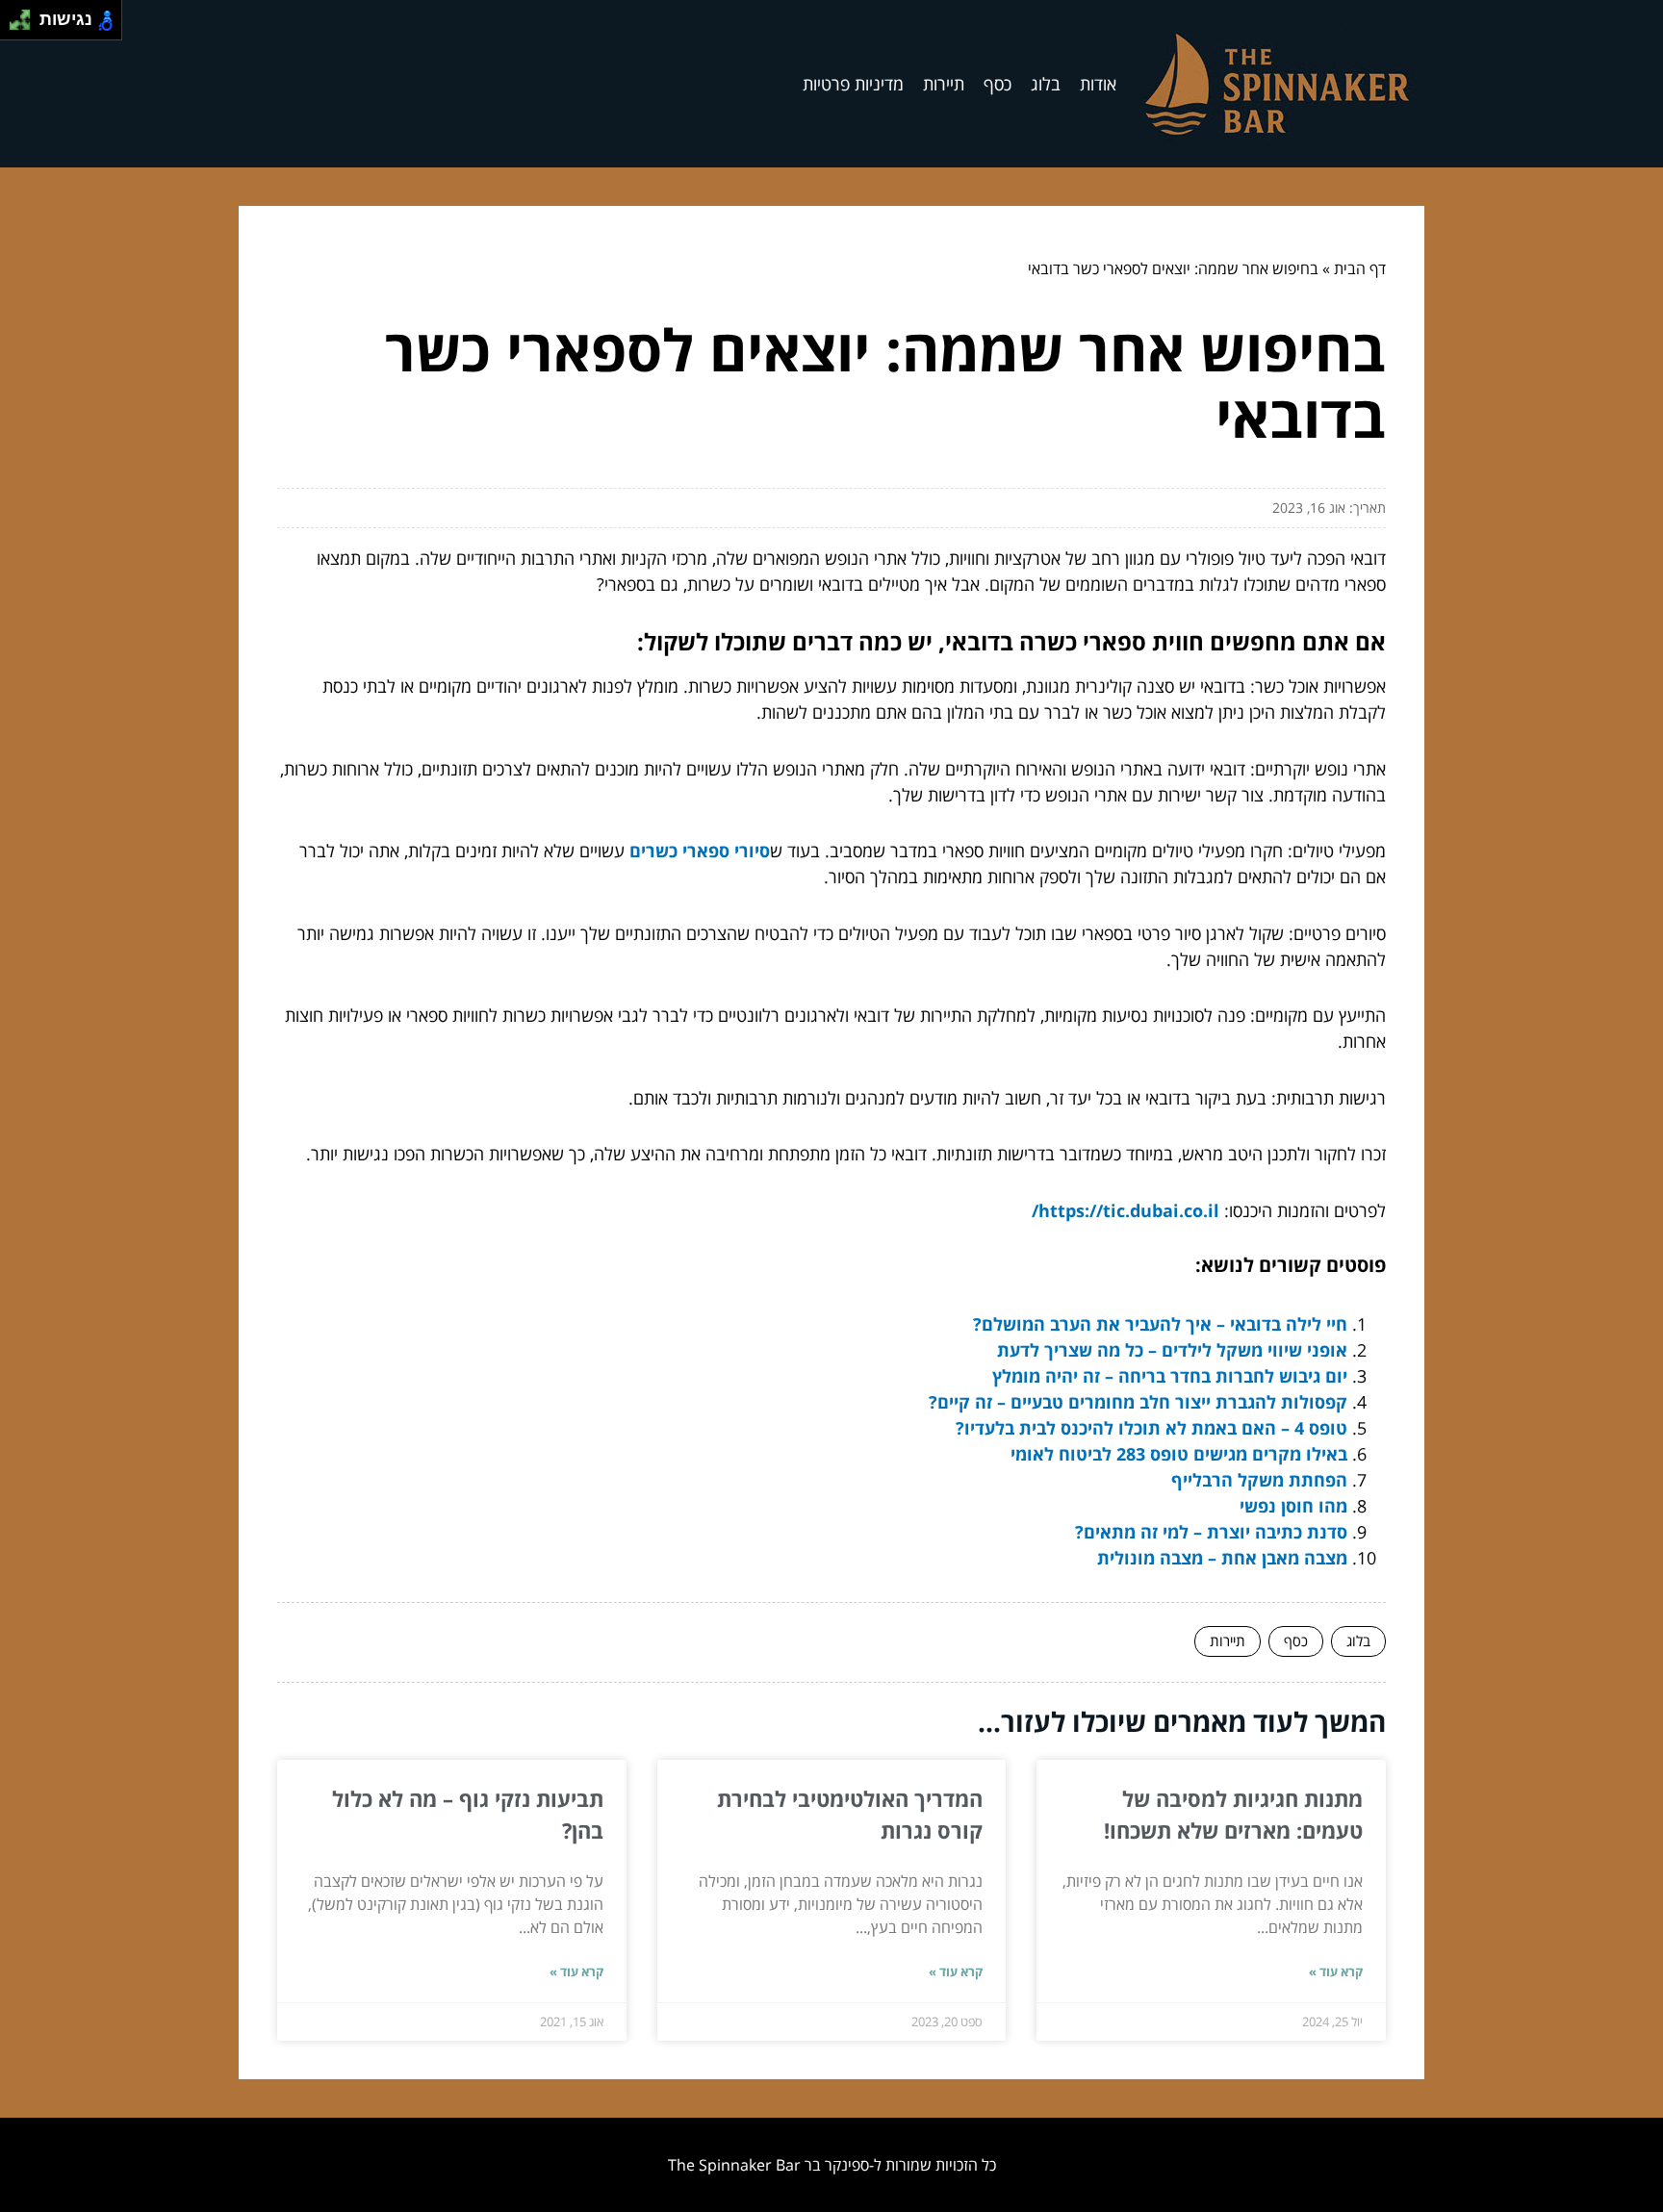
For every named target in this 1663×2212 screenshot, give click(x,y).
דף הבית (1360, 268)
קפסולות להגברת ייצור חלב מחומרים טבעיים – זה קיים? (1138, 1402)
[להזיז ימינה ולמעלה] (26, 15)
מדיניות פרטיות (853, 84)
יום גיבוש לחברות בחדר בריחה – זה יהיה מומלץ (1170, 1376)
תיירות (944, 84)
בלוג (1046, 84)
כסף (998, 84)
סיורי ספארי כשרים (700, 851)
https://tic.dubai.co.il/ (1126, 1210)
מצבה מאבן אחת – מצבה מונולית (1222, 1558)
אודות (1098, 84)
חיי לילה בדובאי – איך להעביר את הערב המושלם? (1160, 1324)
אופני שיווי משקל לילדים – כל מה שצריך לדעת (1172, 1350)
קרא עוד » (1336, 1971)
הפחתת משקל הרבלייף (1259, 1480)
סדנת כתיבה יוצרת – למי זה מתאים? (1211, 1532)
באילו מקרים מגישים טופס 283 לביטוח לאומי (1179, 1454)
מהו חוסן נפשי (1293, 1506)
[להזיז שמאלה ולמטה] (15, 25)
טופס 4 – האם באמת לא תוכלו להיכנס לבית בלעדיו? (1151, 1428)
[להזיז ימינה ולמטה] (26, 25)
